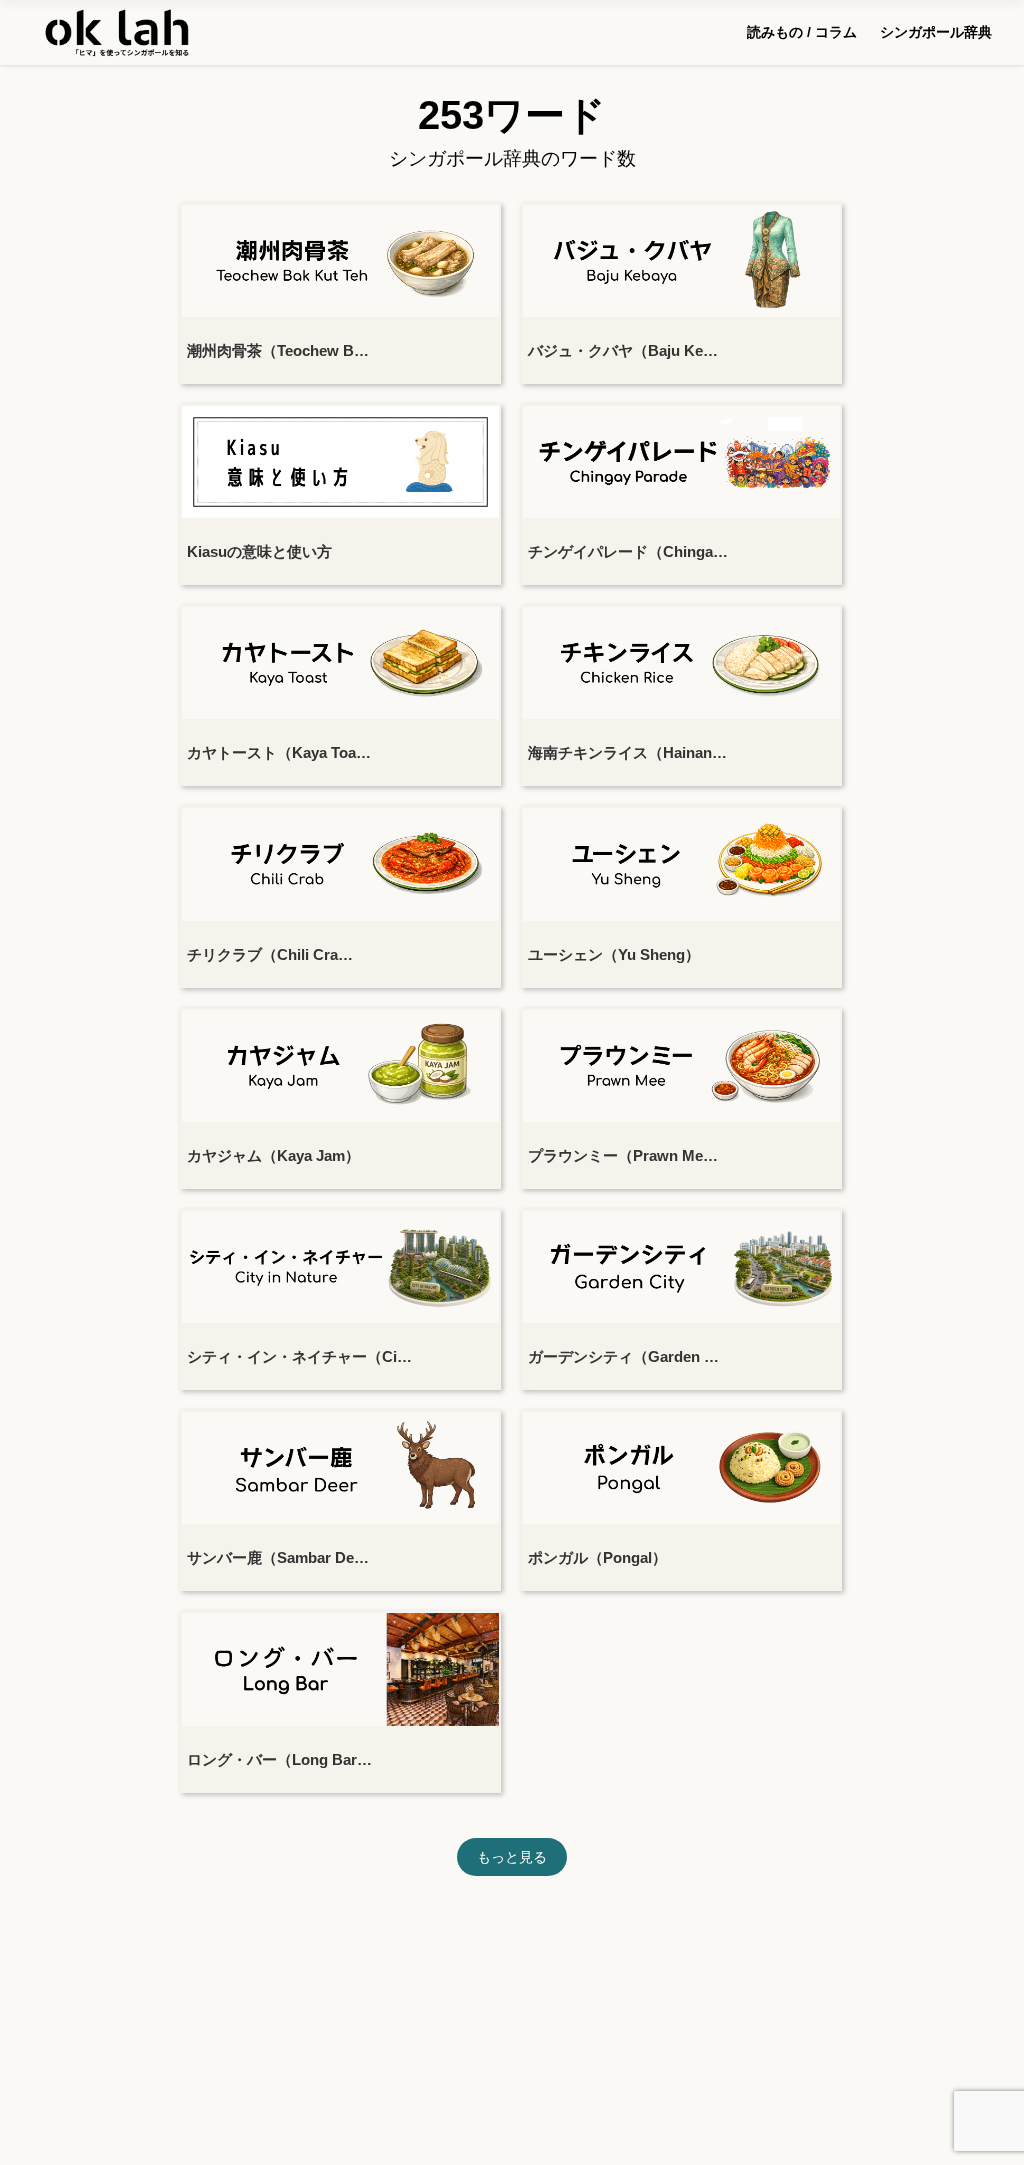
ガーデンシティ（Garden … (623, 1356)
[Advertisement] (512, 1991)
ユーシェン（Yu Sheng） (614, 954)
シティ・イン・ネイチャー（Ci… (299, 1356)
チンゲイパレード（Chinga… (628, 551)
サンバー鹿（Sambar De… (278, 1557)
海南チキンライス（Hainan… (627, 752)
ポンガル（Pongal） (597, 1557)
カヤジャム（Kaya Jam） (273, 1155)
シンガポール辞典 (936, 32)
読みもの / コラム (802, 32)
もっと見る (512, 1857)
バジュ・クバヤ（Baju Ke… (623, 350)
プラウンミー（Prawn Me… (623, 1155)
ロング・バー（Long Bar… (279, 1759)
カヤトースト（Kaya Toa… (279, 752)
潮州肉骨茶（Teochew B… (278, 350)
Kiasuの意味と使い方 (259, 551)
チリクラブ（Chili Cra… (270, 954)
